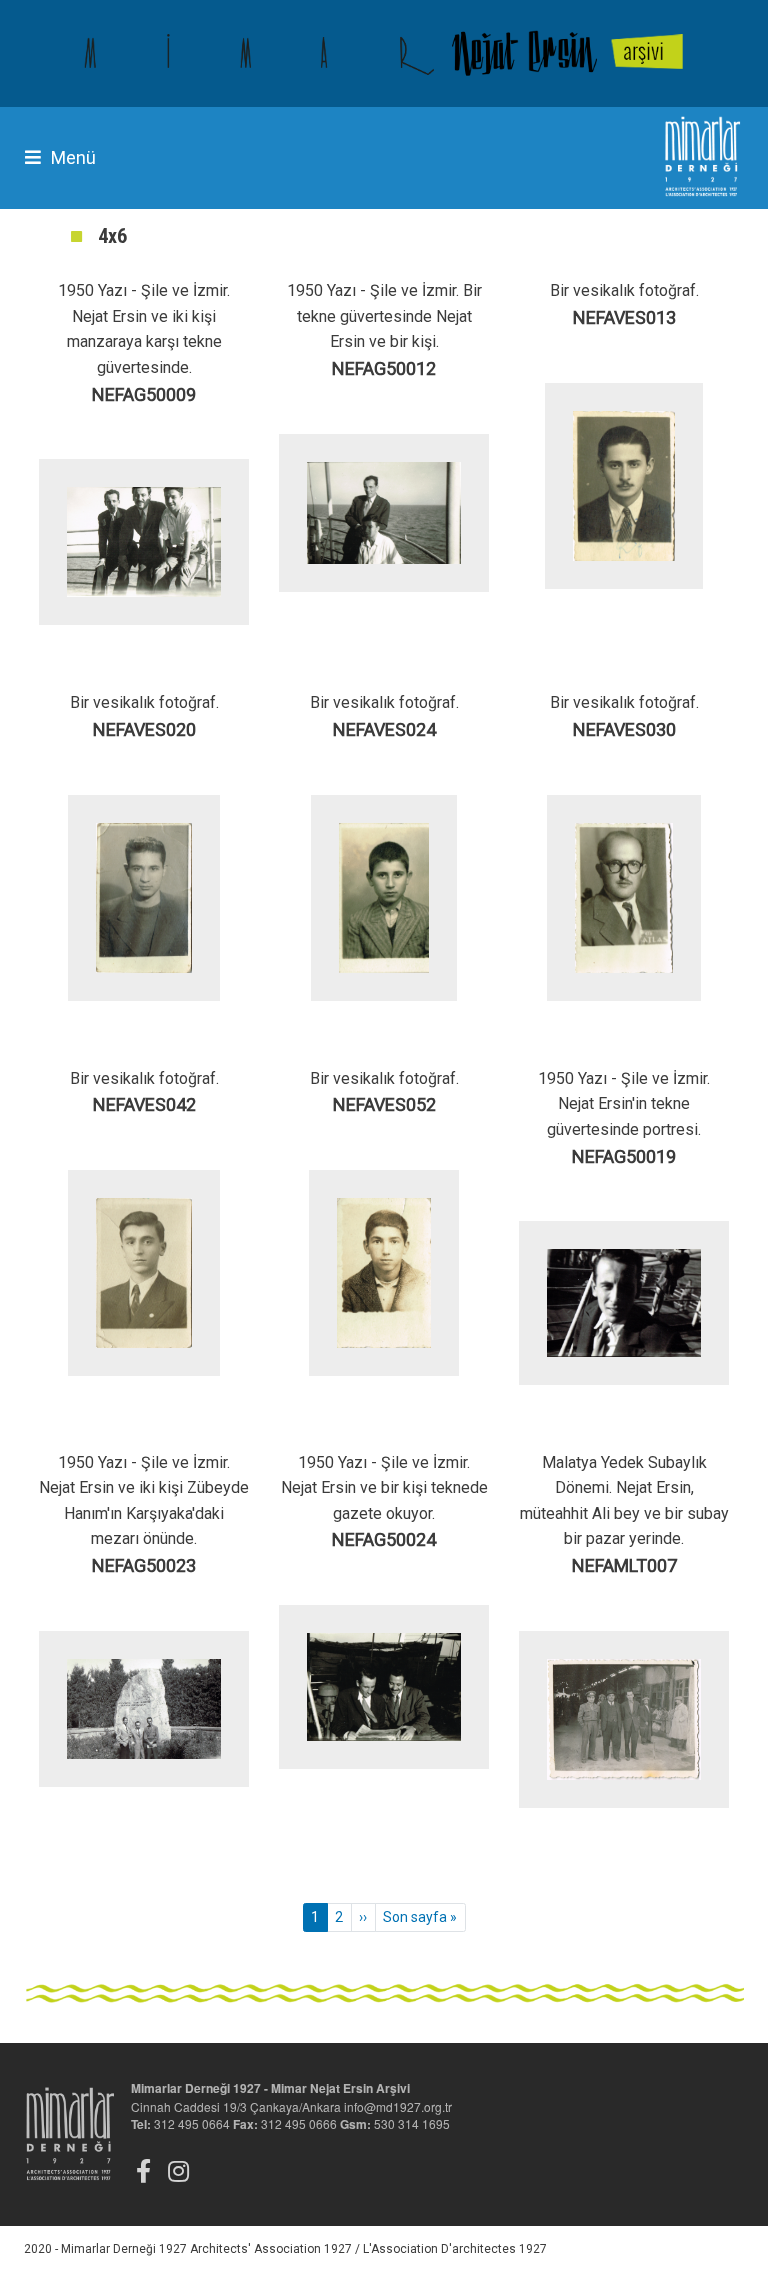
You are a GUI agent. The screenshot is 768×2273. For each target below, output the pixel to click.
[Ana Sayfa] (384, 53)
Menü (73, 157)
